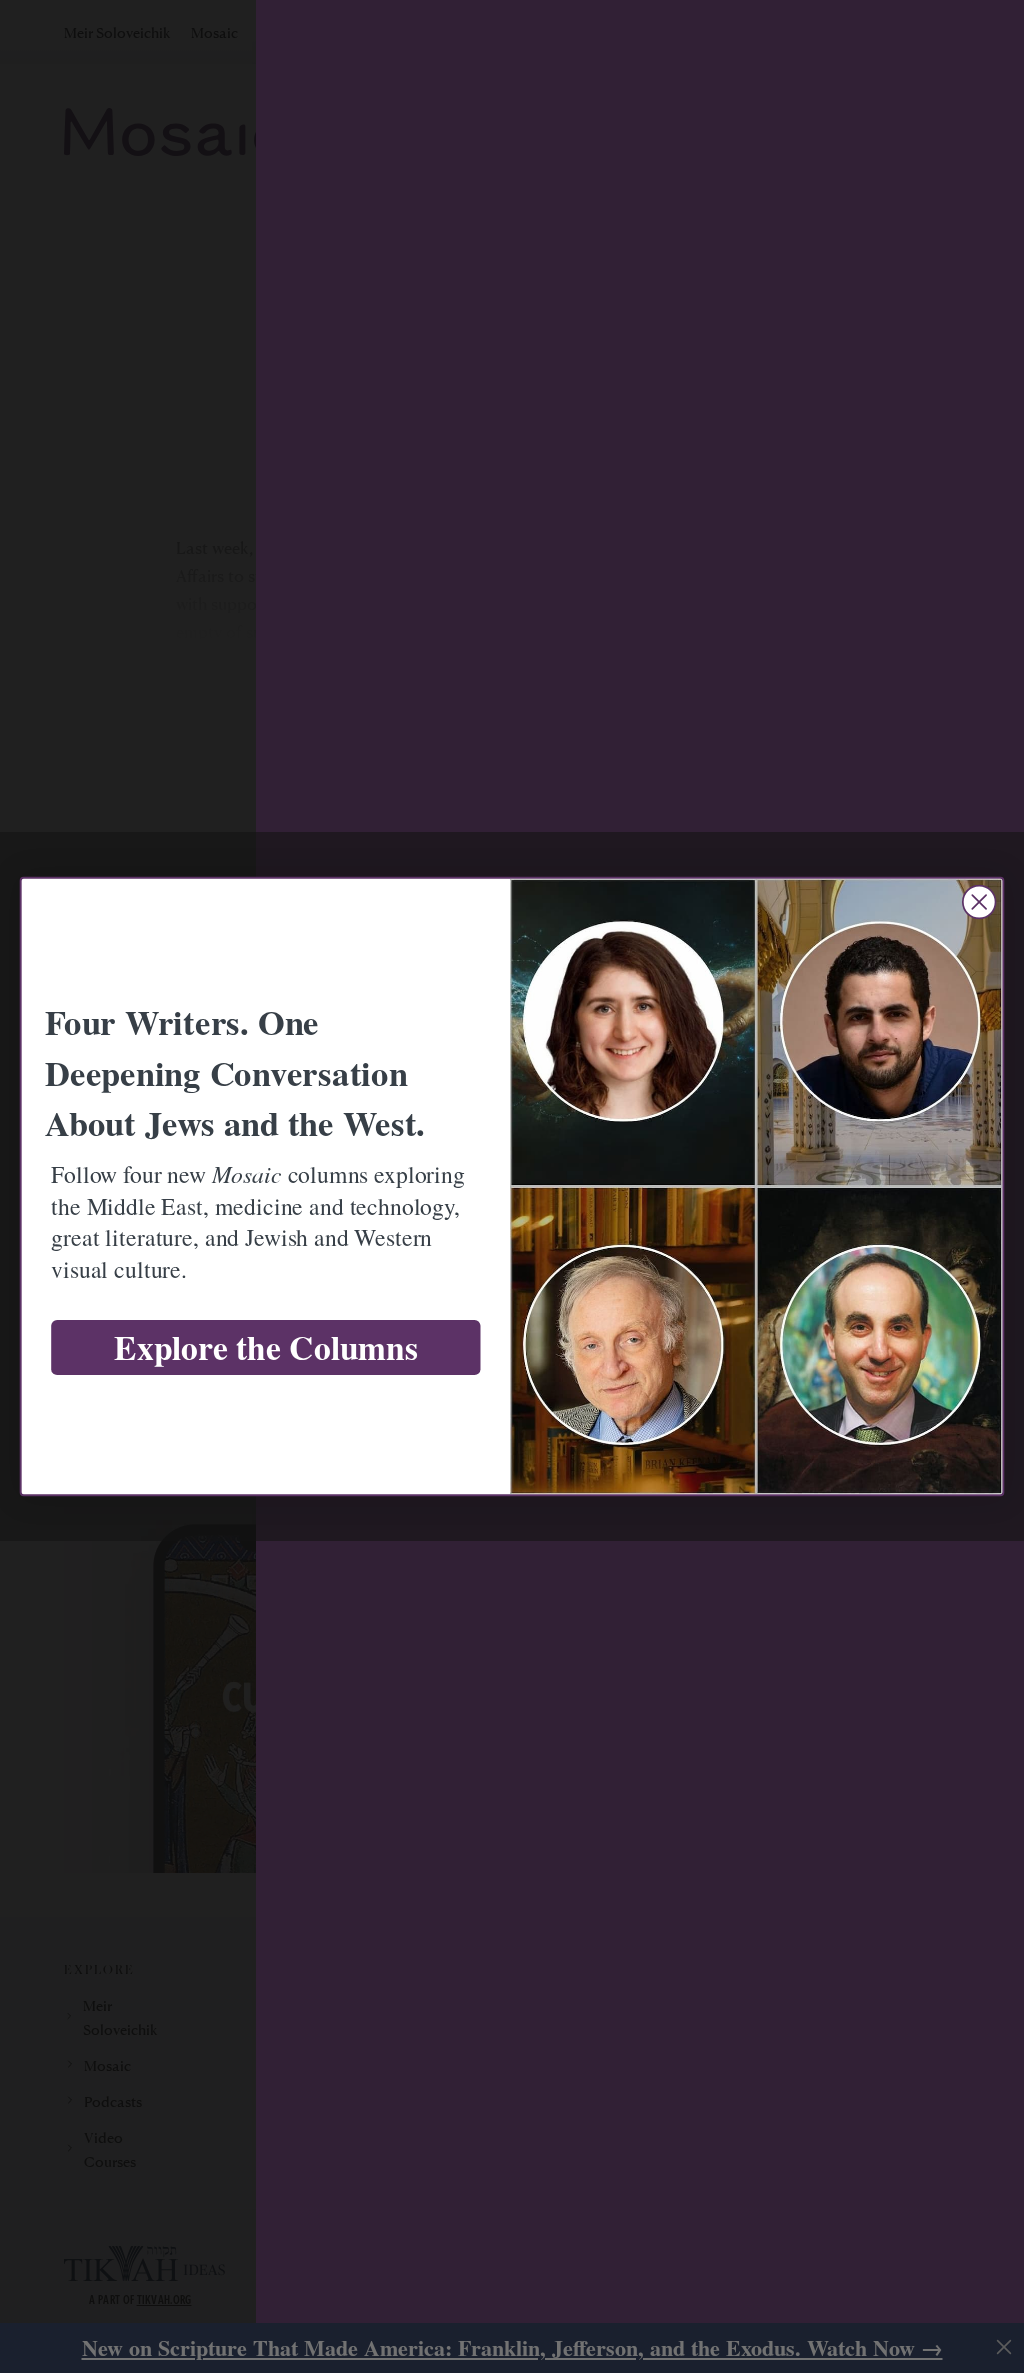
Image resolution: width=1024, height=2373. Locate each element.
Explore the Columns (265, 1347)
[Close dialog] (979, 902)
